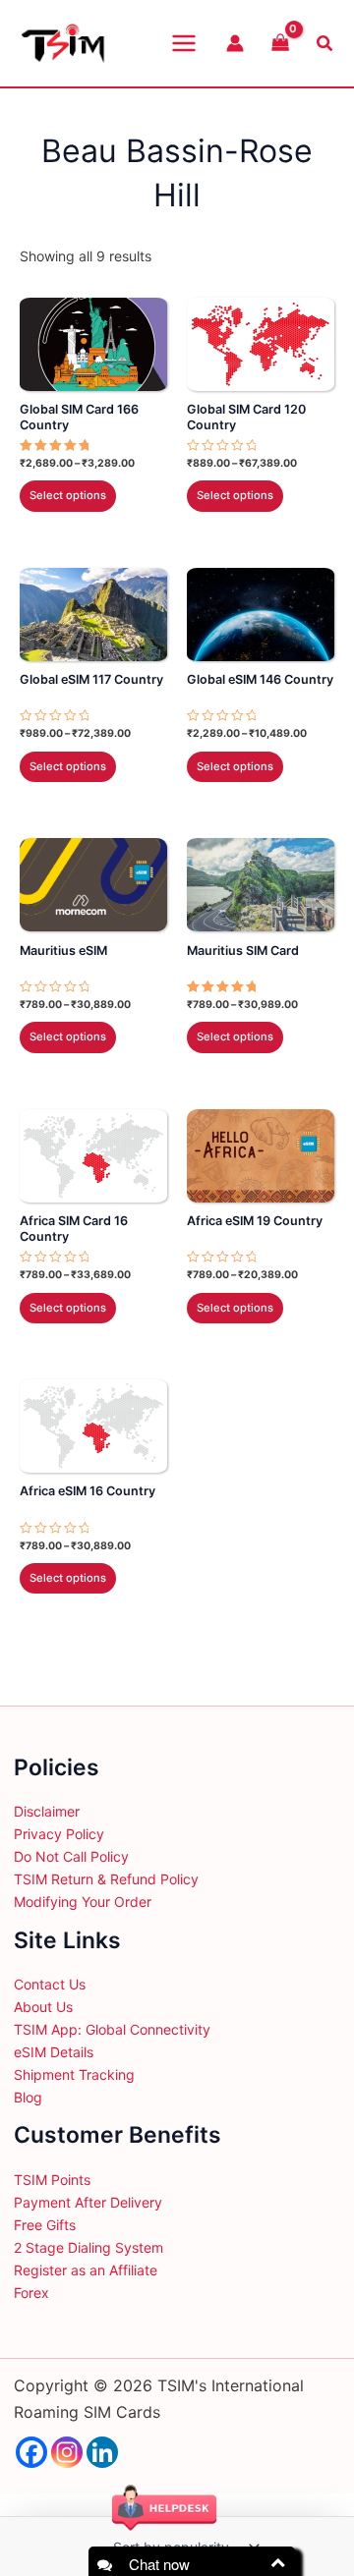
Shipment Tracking (74, 2074)
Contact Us (50, 1984)
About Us (43, 2007)
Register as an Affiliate (86, 2270)
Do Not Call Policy (71, 1856)
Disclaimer (47, 1811)
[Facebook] (31, 2452)
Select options (68, 495)
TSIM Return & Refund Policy (106, 1879)
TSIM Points (52, 2180)
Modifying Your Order (83, 1902)
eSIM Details (54, 2052)
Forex (31, 2293)
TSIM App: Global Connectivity (112, 2029)
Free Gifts (45, 2225)
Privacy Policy (59, 1834)
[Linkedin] (102, 2452)
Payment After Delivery (88, 2202)
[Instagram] (67, 2452)
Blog (28, 2097)
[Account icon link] (235, 43)
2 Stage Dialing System (88, 2247)
